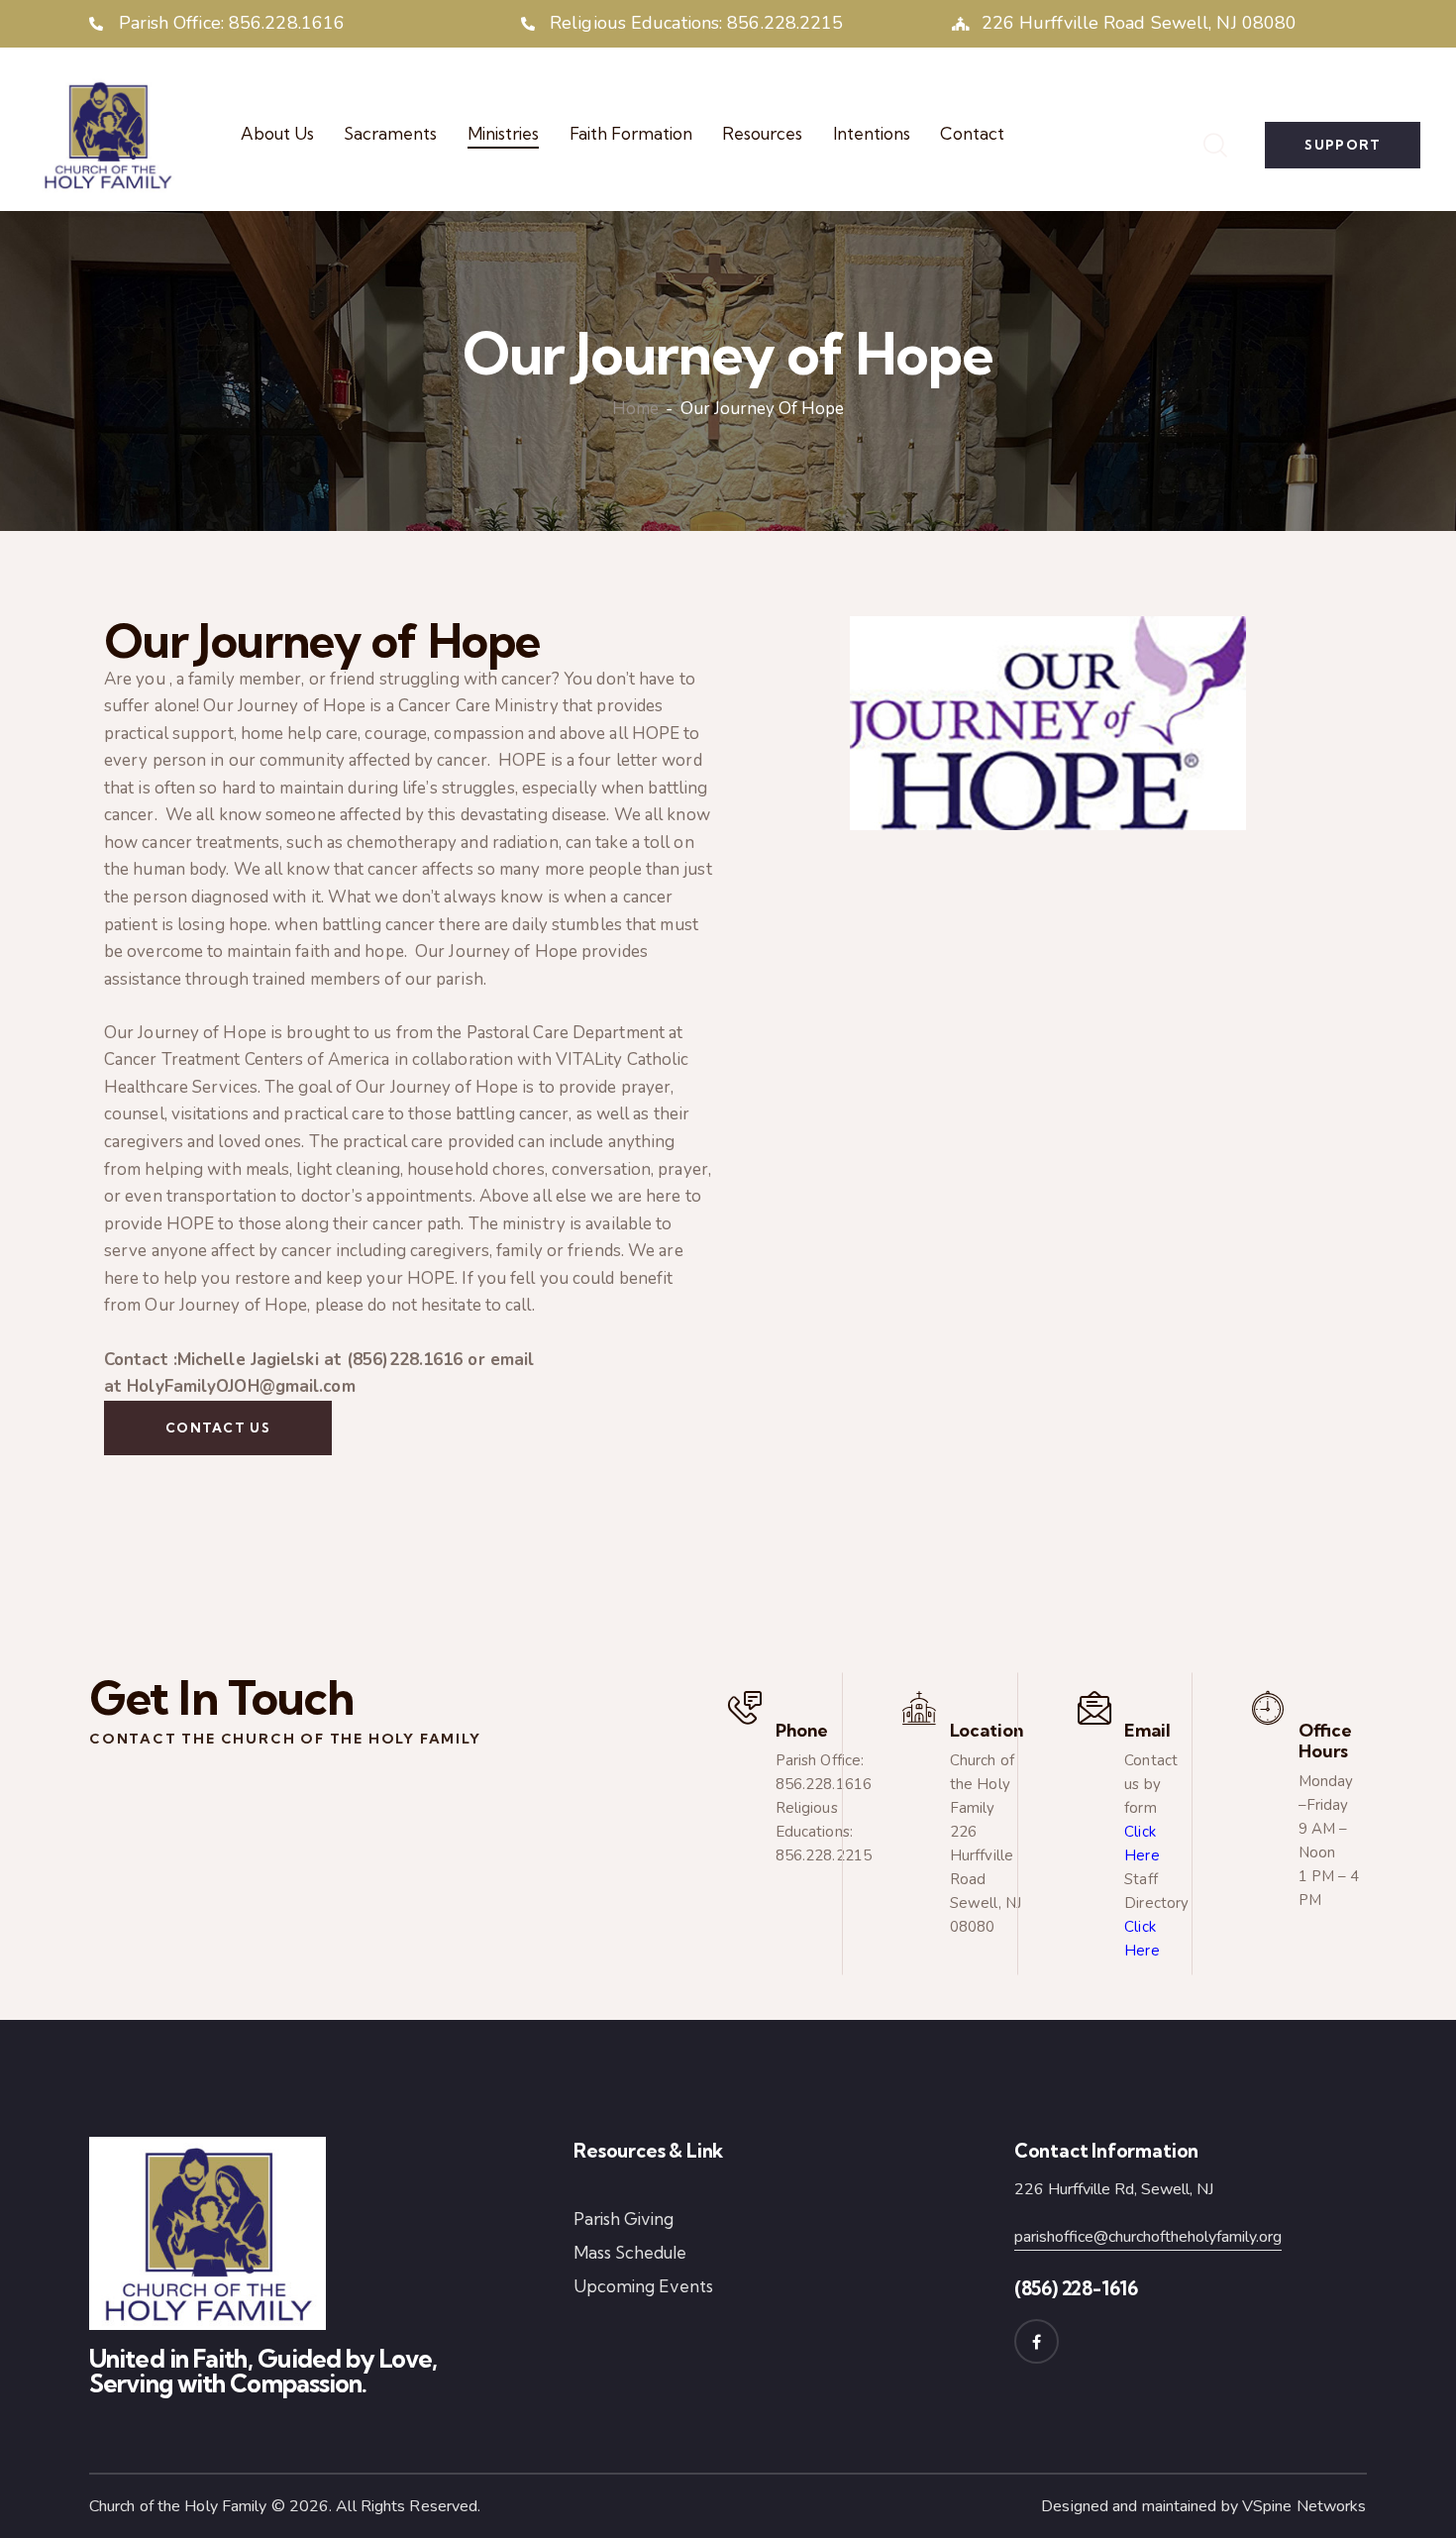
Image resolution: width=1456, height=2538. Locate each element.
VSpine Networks (1304, 2506)
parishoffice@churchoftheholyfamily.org (1148, 2237)
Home (635, 410)
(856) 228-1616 (1076, 2288)
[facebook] (1037, 2341)
